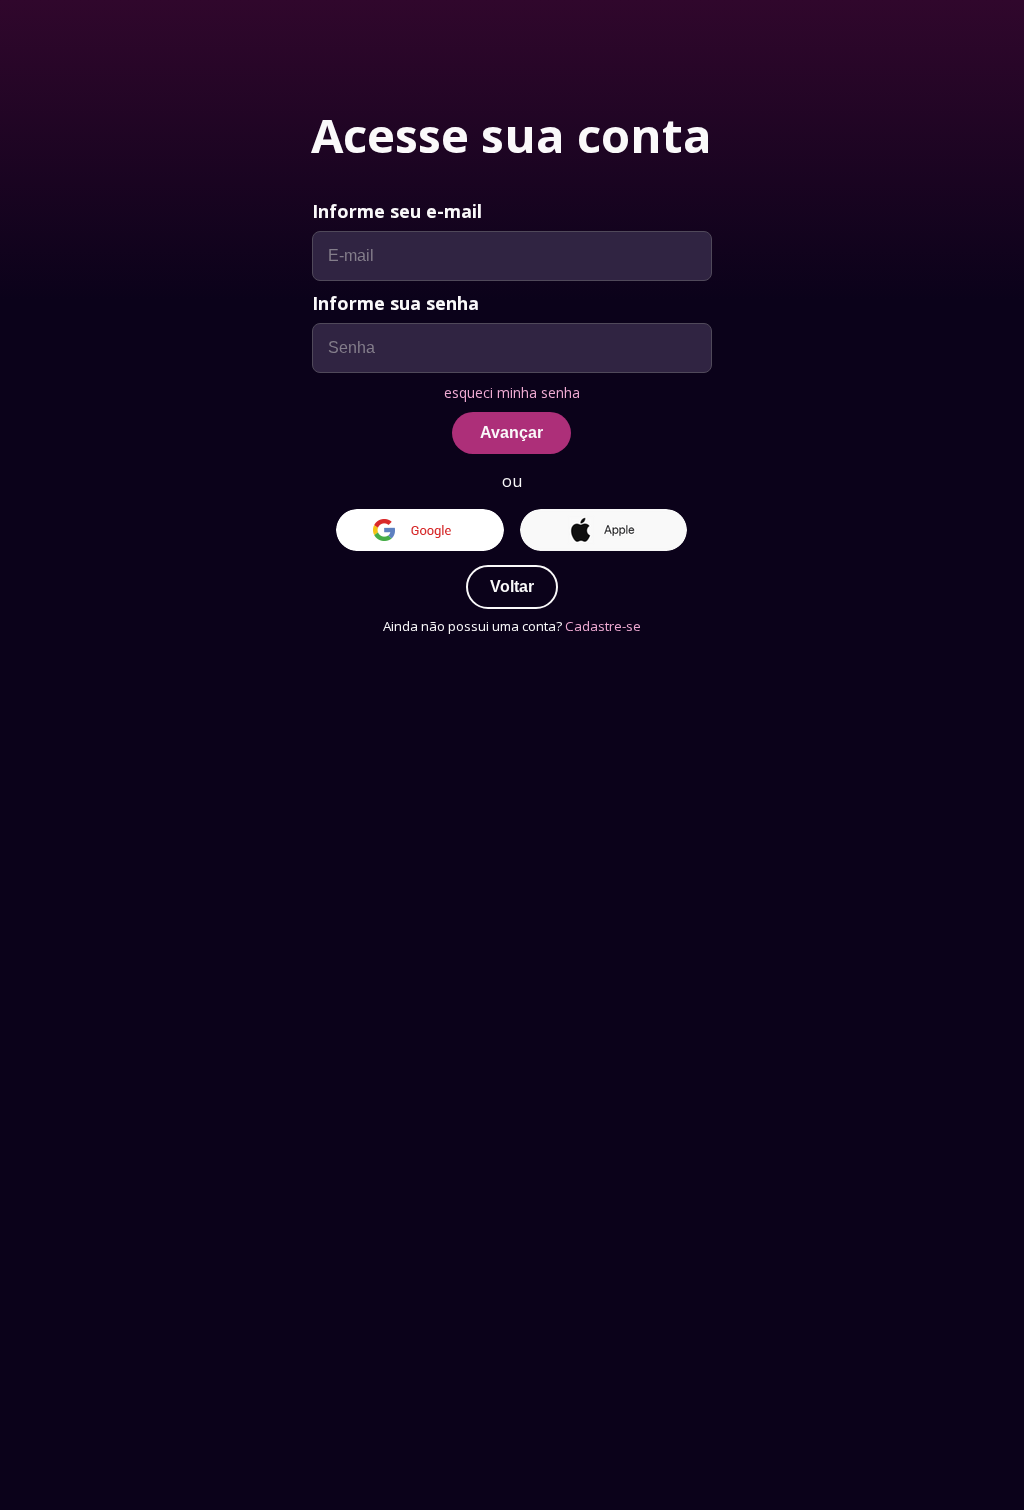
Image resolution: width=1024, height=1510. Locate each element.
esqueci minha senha (512, 392)
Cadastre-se (603, 626)
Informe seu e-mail (397, 211)
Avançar (511, 432)
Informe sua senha (395, 303)
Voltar (512, 586)
